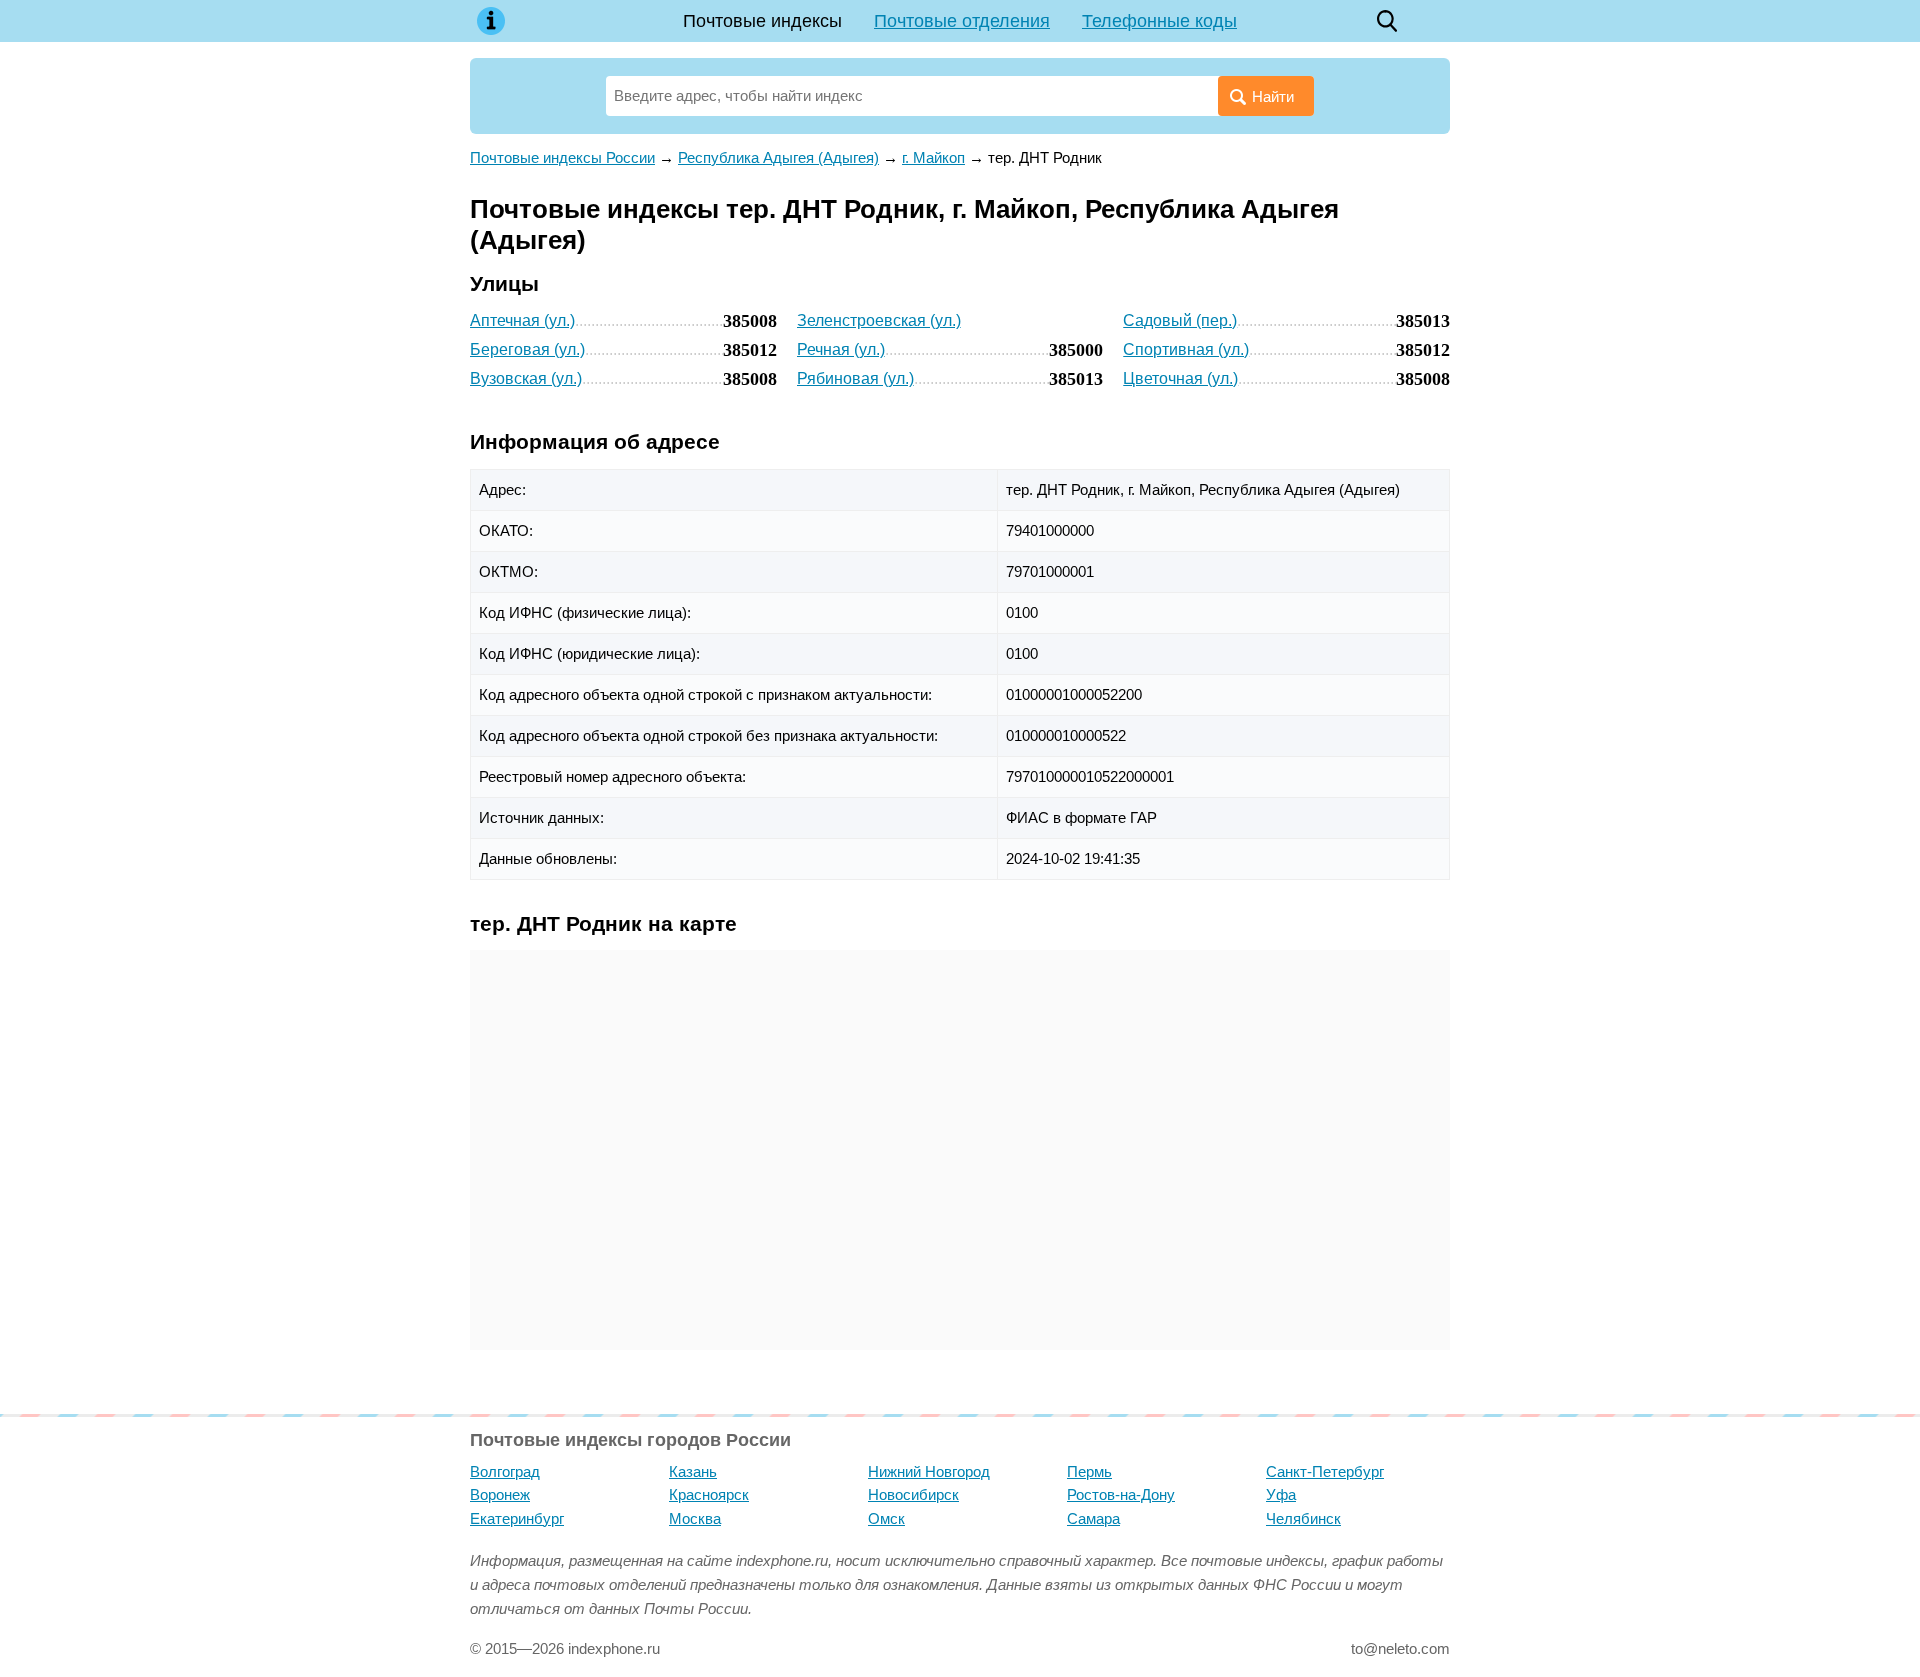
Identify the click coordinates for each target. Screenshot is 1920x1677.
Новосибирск (913, 1494)
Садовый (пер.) (1180, 320)
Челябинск (1303, 1518)
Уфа (1281, 1494)
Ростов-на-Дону (1121, 1494)
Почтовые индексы (762, 21)
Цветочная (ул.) (1180, 378)
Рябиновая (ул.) (855, 378)
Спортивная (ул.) (1186, 349)
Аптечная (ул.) (522, 320)
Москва (695, 1518)
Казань (693, 1471)
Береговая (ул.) (527, 349)
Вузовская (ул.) (526, 378)
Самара (1093, 1518)
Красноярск (709, 1494)
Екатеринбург (517, 1518)
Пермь (1089, 1471)
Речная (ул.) (841, 349)
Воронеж (500, 1494)
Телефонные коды (1159, 21)
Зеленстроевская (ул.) (879, 320)
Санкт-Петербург (1325, 1471)
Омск (886, 1518)
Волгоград (505, 1471)
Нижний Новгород (929, 1471)
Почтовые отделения (962, 21)
